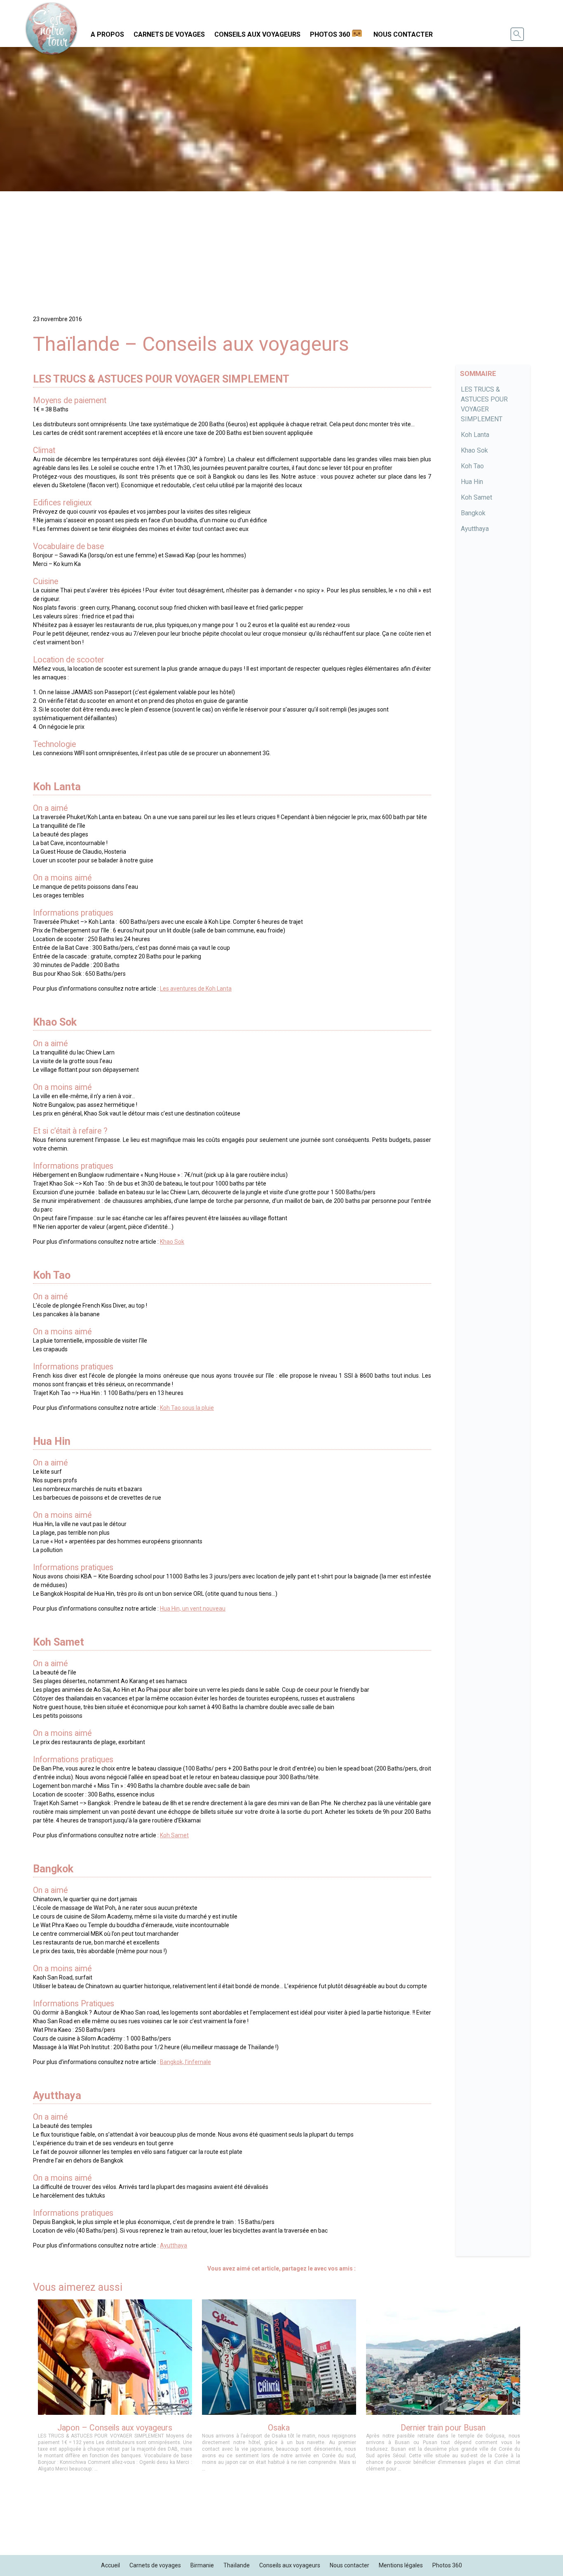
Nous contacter (403, 34)
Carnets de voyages (169, 34)
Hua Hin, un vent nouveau (193, 1609)
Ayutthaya (475, 529)
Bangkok (473, 513)
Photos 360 (330, 34)
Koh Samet (476, 497)
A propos (107, 34)
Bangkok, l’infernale (185, 2062)
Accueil (110, 2565)
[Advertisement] (281, 249)
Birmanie (202, 2565)
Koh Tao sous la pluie (187, 1408)
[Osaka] (279, 2389)
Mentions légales (401, 2565)
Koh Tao (472, 466)
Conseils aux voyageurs (257, 34)
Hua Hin (472, 482)
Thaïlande (237, 2565)
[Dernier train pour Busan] (443, 2389)
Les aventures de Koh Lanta (196, 989)
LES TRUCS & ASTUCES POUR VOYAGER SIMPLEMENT (484, 404)
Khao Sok (474, 450)
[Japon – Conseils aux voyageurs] (115, 2389)
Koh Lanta (475, 435)
